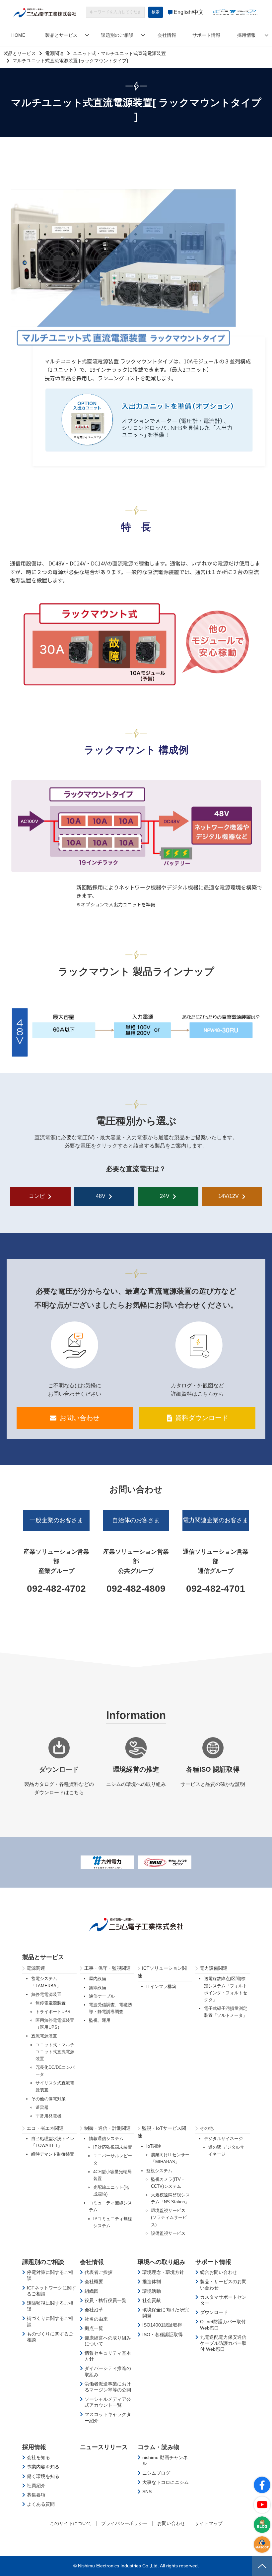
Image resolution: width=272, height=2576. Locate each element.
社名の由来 (96, 2319)
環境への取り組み (162, 2262)
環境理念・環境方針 (163, 2272)
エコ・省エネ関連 (45, 2128)
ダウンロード (214, 2312)
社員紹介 (36, 2486)
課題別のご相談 (117, 35)
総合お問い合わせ (219, 2272)
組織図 (92, 2291)
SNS (147, 2492)
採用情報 (246, 35)
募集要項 (36, 2495)
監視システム (159, 2171)
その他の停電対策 (48, 2099)
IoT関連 (154, 2146)
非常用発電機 (48, 2116)
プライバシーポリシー (124, 2523)
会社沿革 (94, 2310)
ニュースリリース (104, 2447)
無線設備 (98, 1987)
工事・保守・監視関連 (107, 1968)
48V (101, 1196)
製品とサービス (61, 35)
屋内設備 (98, 1979)
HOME (18, 35)
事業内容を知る (43, 2467)
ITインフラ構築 (161, 1986)
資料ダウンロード (202, 1418)
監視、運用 (100, 2020)
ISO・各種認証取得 (163, 2334)
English (183, 12)
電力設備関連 (214, 1968)
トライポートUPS (53, 2012)
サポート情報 (206, 35)
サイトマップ (209, 2523)
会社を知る (38, 2457)
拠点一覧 (94, 2328)
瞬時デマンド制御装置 (53, 2154)
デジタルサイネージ (223, 2139)
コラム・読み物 (159, 2447)
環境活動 (152, 2291)
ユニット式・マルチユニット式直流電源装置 (119, 53)
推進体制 (152, 2281)
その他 (207, 2128)
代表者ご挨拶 (99, 2272)
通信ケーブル (102, 1996)
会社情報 (167, 35)
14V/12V (229, 1196)
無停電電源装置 (46, 1994)
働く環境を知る (43, 2476)
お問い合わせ (80, 1418)
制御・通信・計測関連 (107, 2128)
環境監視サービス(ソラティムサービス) (169, 2217)
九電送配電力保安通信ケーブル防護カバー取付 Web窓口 (223, 2343)
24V (165, 1196)
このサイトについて (71, 2523)
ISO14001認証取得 (162, 2325)
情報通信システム (106, 2139)
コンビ (37, 1196)
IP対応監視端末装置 (113, 2147)
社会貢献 (152, 2300)
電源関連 (54, 53)
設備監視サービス (168, 2233)
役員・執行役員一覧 (105, 2300)
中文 (198, 12)
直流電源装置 (44, 2036)
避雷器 (42, 2107)
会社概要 (94, 2281)
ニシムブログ (156, 2473)
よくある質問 (41, 2504)
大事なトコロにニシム (166, 2482)
